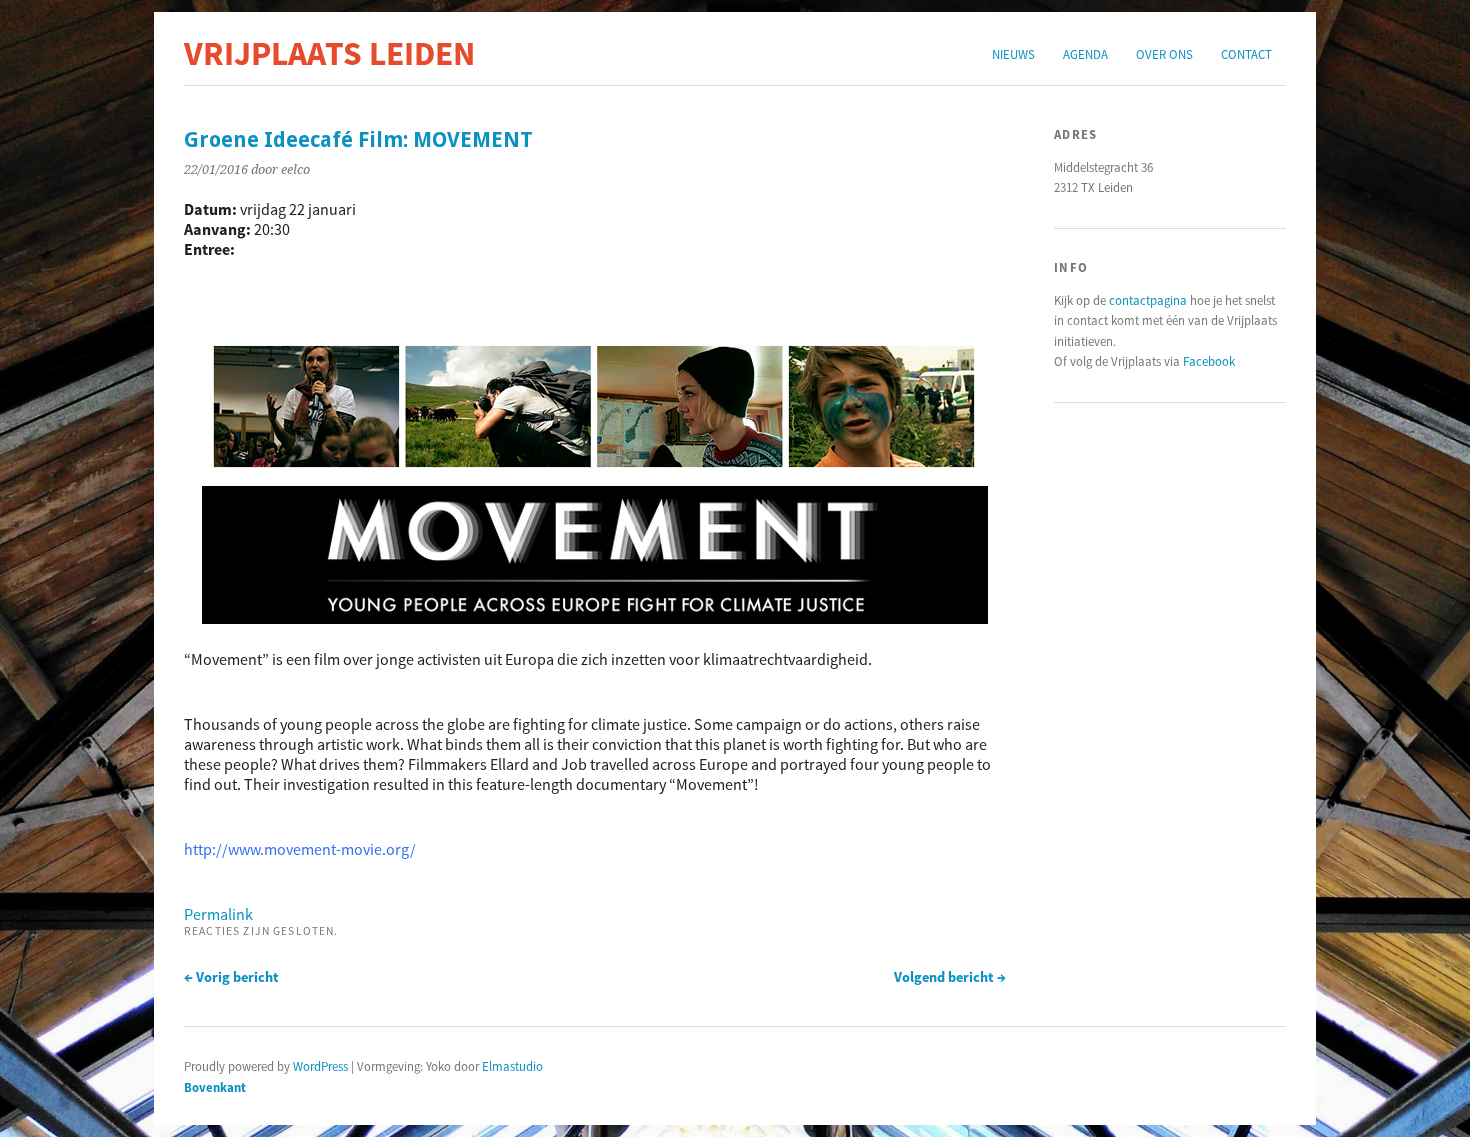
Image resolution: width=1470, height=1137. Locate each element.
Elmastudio (512, 1066)
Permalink (218, 914)
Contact (1246, 54)
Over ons (1164, 54)
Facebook (1209, 361)
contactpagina (1148, 300)
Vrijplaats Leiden (329, 53)
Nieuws (1013, 54)
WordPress (320, 1066)
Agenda (1085, 54)
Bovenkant (215, 1087)
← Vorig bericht (231, 977)
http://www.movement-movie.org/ (300, 849)
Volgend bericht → (950, 977)
